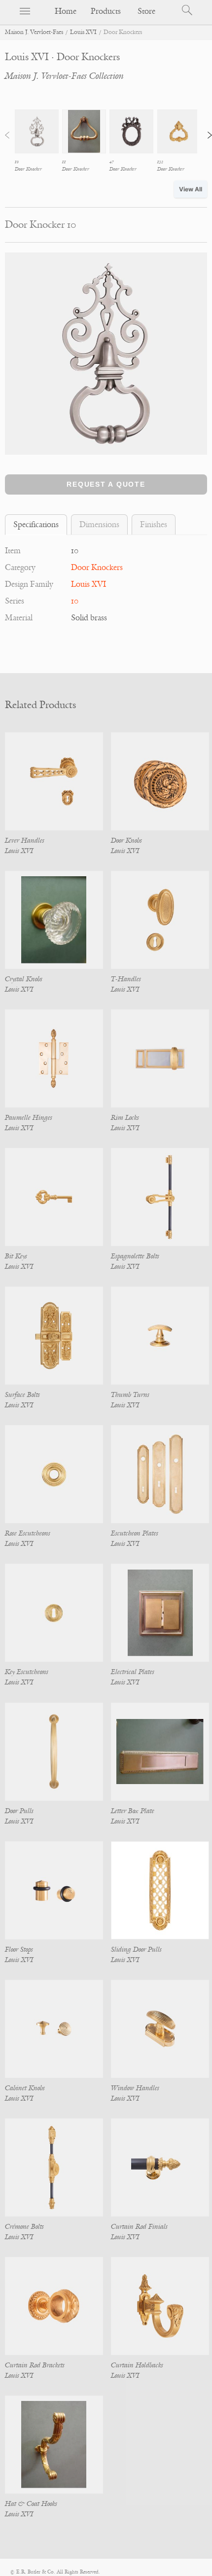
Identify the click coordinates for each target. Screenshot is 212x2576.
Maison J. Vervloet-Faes (34, 32)
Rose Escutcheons (28, 1533)
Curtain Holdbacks (137, 2365)
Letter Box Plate (133, 1811)
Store (146, 11)
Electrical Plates (133, 1672)
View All (191, 189)
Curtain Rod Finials (139, 2227)
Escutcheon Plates (135, 1533)
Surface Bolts (22, 1395)
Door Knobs (126, 841)
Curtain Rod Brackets (35, 2365)
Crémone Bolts (24, 2227)
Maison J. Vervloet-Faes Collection (64, 76)
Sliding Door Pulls (136, 1950)
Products (106, 11)
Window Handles (135, 2088)
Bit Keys (16, 1256)
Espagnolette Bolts (135, 1256)
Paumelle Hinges (29, 1118)
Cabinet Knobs (25, 2088)
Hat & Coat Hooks (31, 2504)
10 (75, 601)
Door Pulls (19, 1811)
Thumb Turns (130, 1395)
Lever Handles (25, 841)
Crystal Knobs (24, 979)
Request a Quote (106, 484)
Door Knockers (97, 568)
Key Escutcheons (27, 1672)
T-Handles (126, 979)
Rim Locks (125, 1118)
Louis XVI (83, 32)
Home (66, 11)
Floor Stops (19, 1950)
